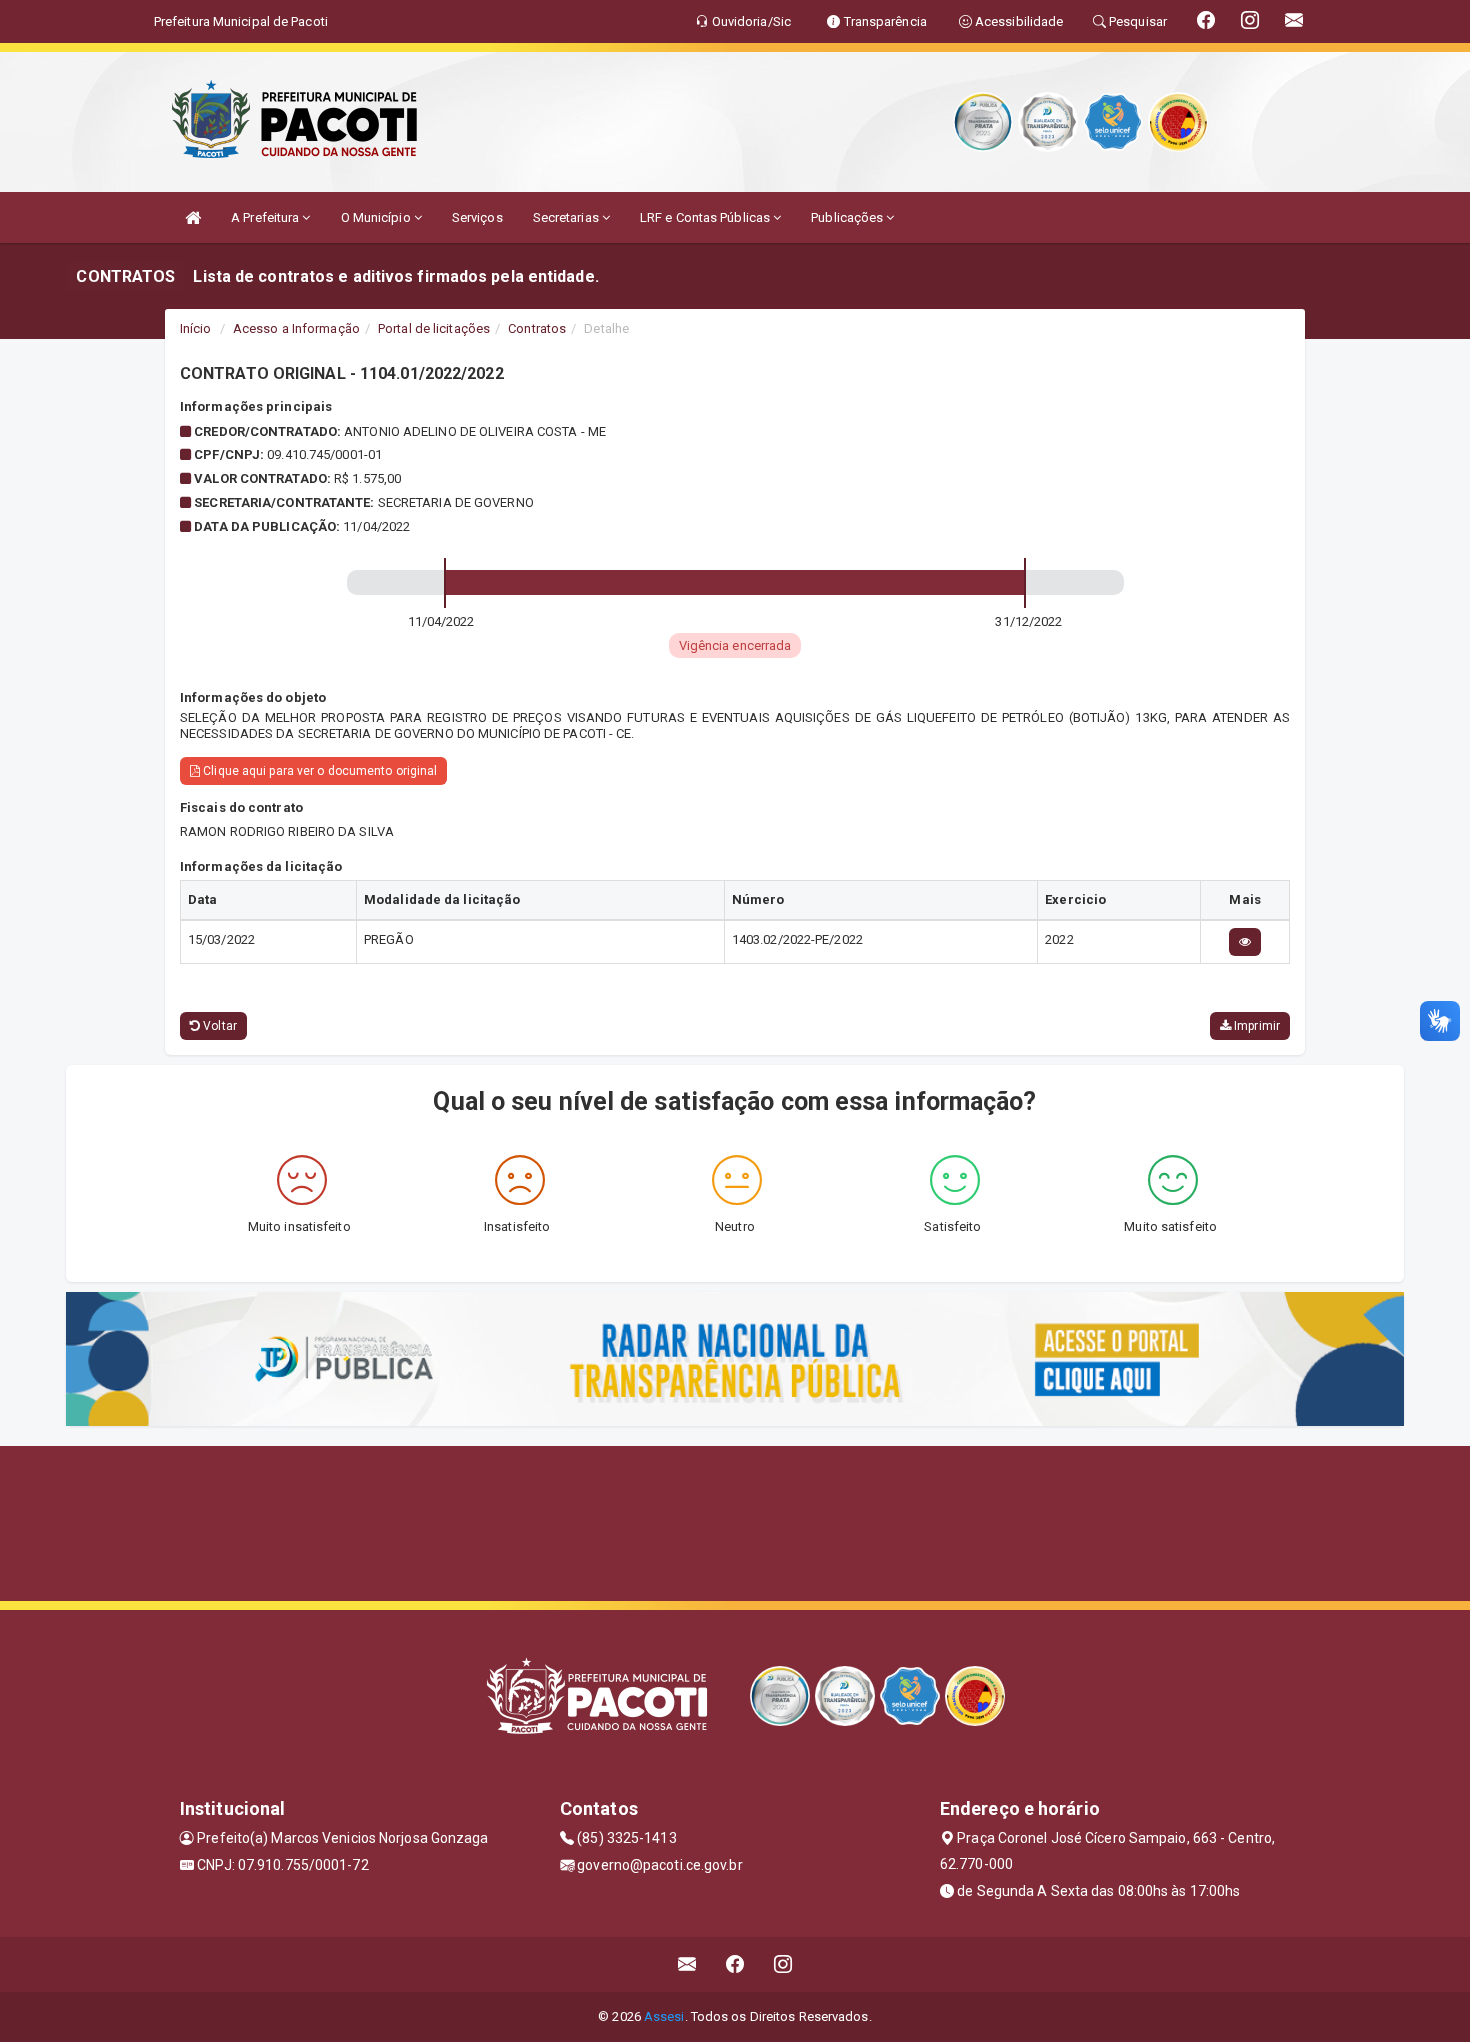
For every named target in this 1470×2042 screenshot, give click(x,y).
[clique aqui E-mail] (687, 1964)
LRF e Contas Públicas (706, 217)
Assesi (664, 2016)
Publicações (848, 217)
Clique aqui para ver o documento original (318, 771)
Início (196, 328)
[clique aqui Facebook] (735, 1964)
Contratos (537, 328)
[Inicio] (193, 217)
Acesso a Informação (296, 328)
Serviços (477, 217)
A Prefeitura (266, 217)
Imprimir (1255, 1026)
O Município (377, 217)
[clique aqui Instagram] (783, 1964)
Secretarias (567, 217)
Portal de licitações (434, 328)
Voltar (218, 1026)
